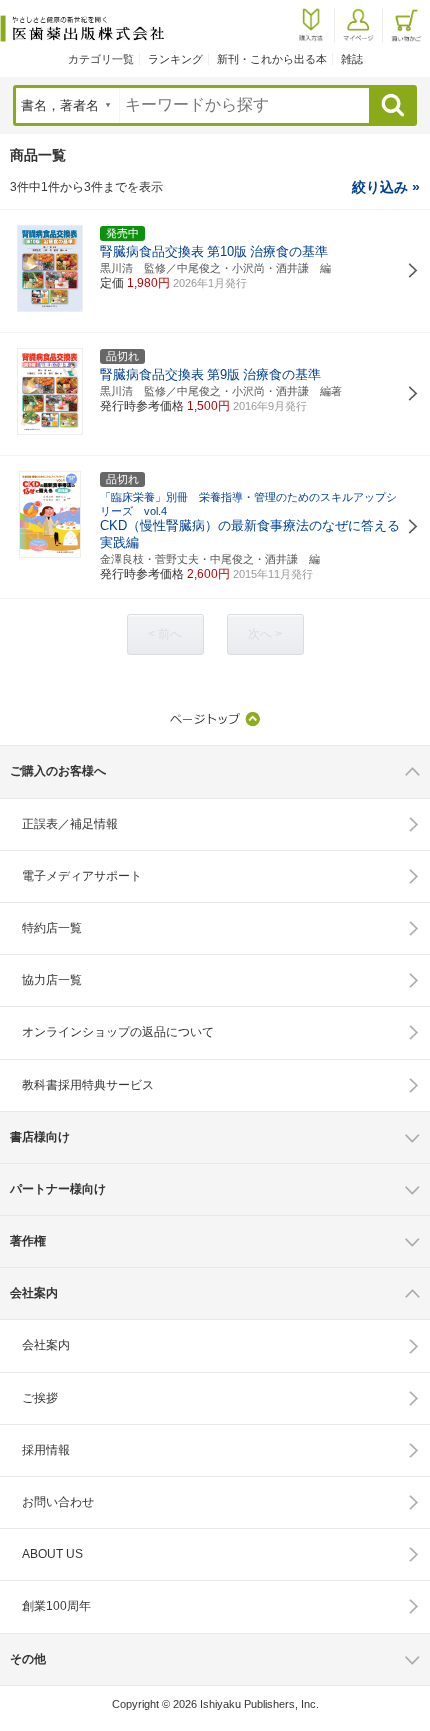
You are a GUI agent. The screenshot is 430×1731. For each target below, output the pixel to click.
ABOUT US (52, 1554)
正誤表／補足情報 (70, 824)
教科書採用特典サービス (88, 1085)
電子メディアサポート (82, 876)
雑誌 (352, 59)
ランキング (175, 59)
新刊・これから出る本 (272, 59)
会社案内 (46, 1345)
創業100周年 (56, 1606)
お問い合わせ (58, 1502)
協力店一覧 (52, 980)
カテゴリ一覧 (101, 59)
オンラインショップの (118, 1032)
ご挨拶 (40, 1398)
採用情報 (46, 1450)
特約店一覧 (52, 928)
